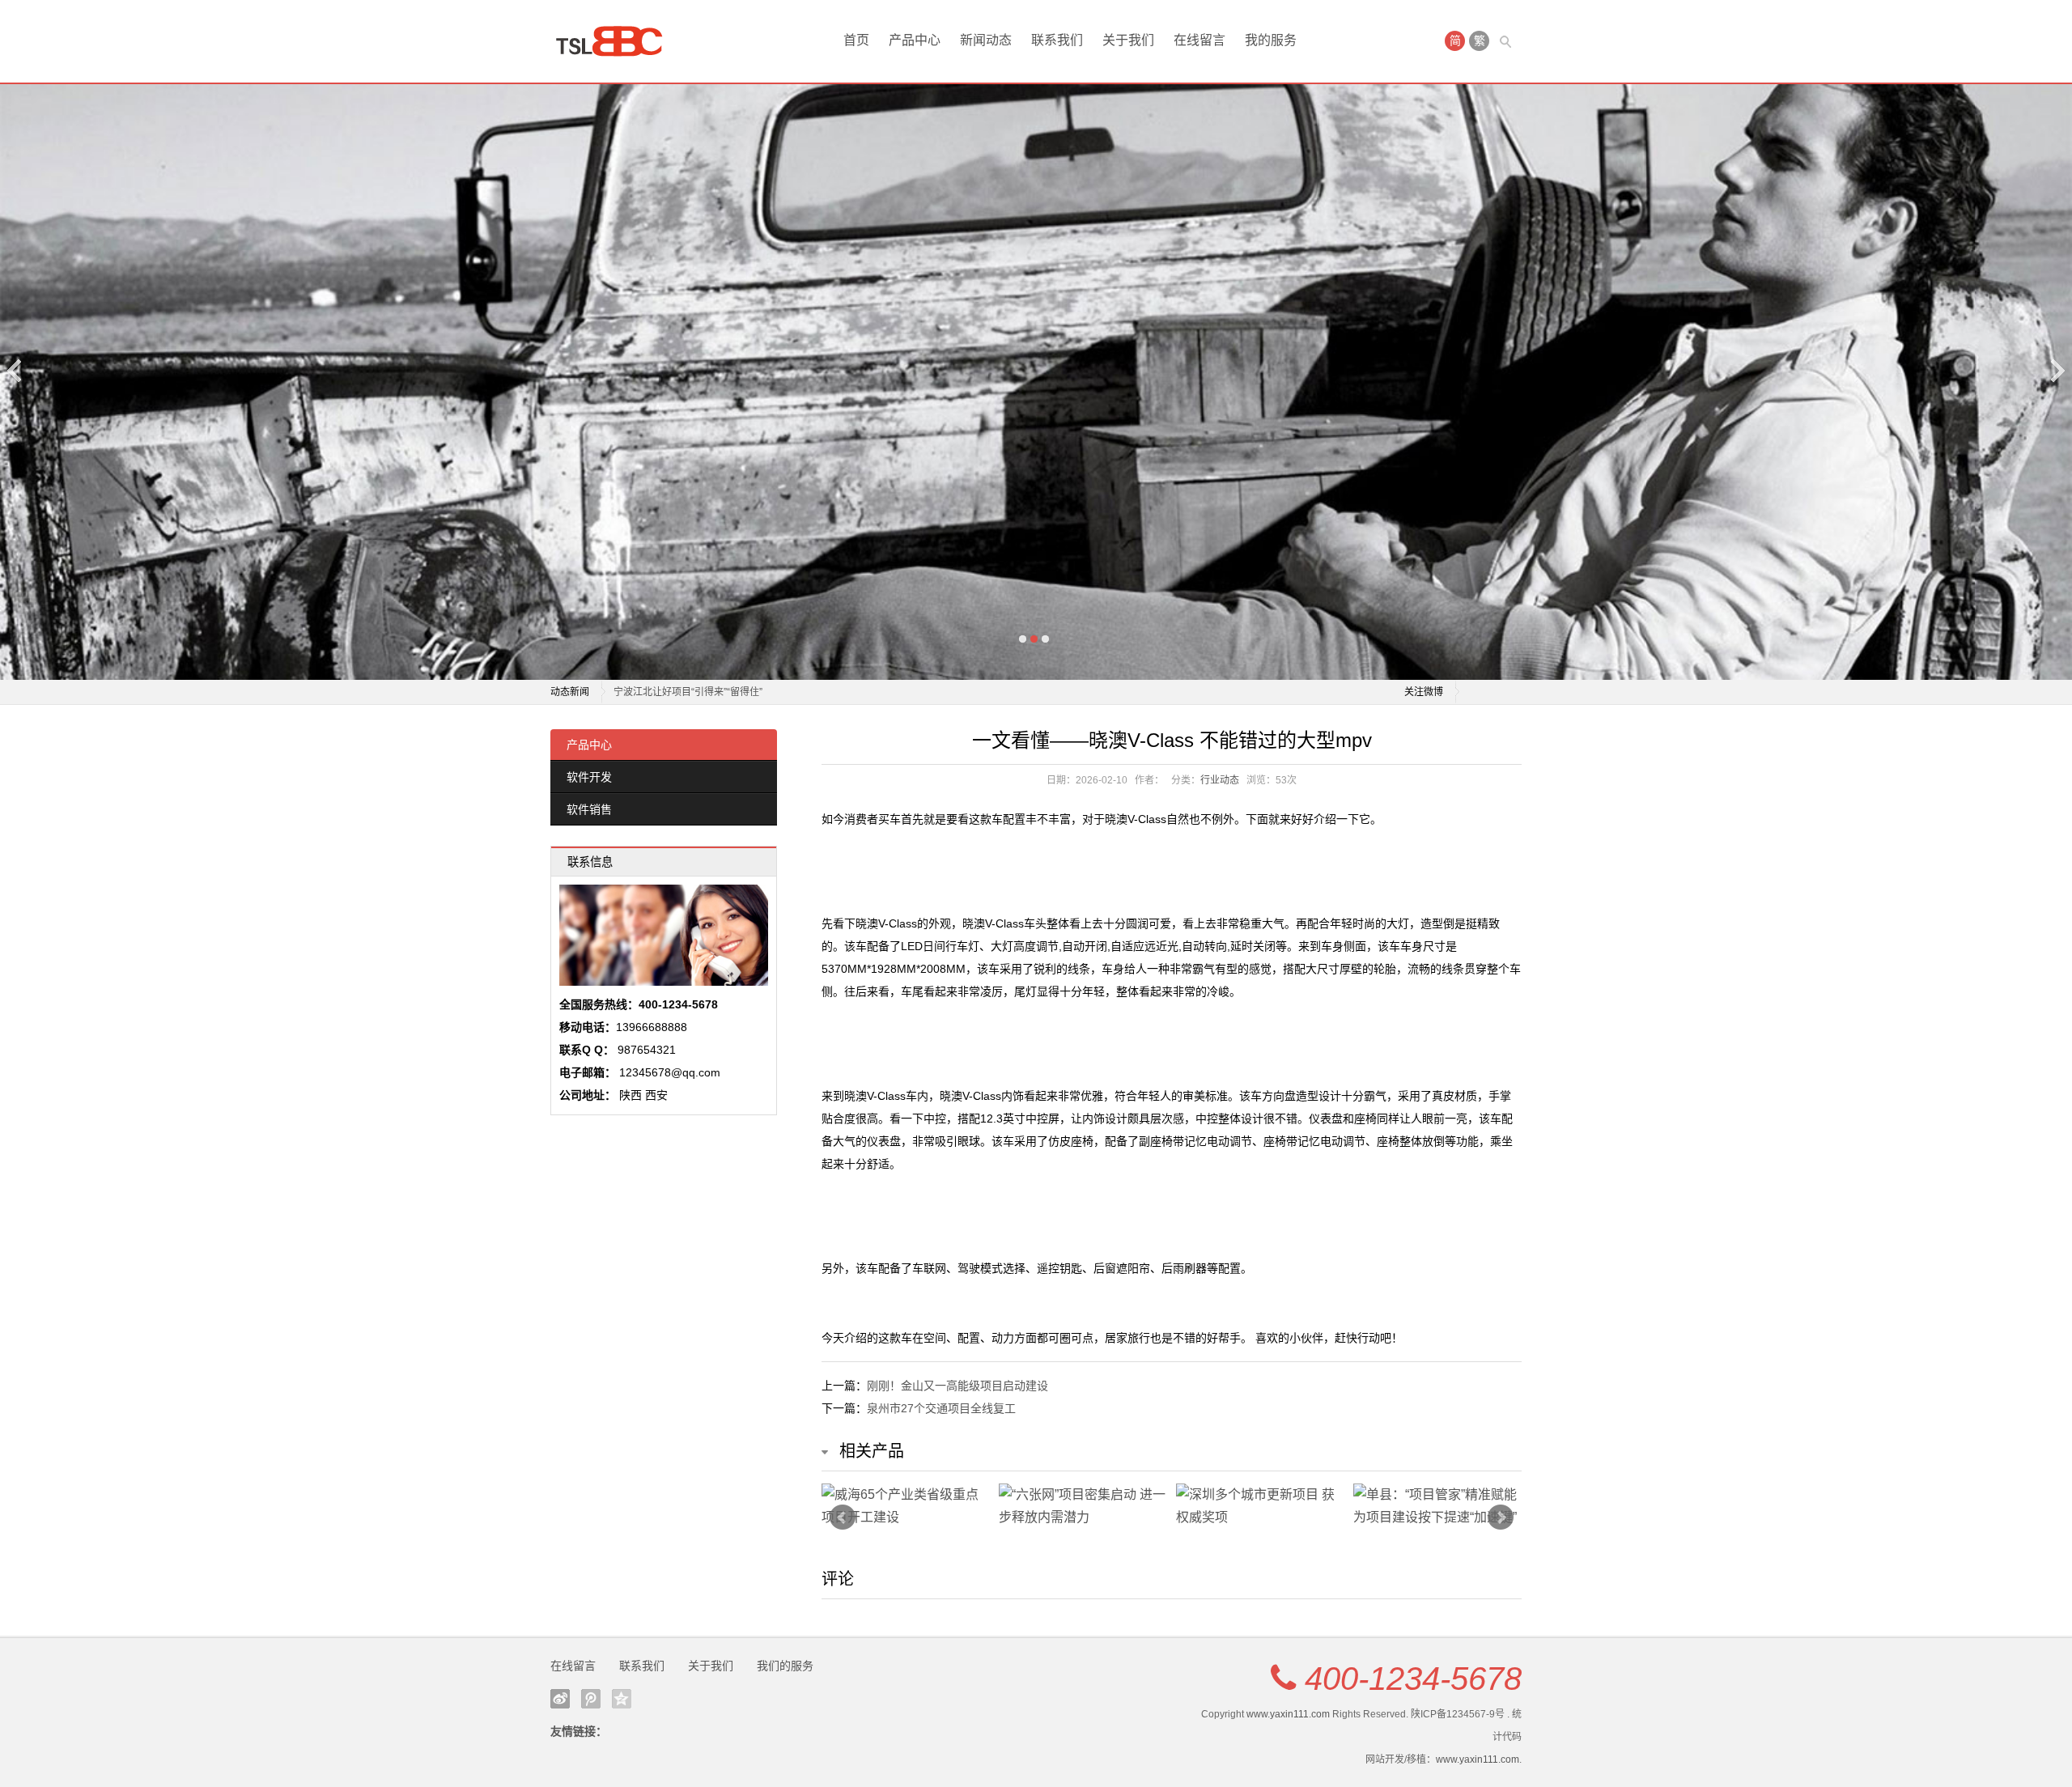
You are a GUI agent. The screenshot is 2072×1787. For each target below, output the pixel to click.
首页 (856, 40)
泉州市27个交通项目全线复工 (941, 1408)
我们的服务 (785, 1666)
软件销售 (589, 809)
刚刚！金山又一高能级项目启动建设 (957, 1386)
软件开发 (589, 777)
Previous (15, 370)
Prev (843, 1517)
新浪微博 (560, 1699)
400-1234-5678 (1413, 1679)
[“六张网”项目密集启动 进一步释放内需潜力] (1083, 1506)
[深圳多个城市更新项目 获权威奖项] (1261, 1506)
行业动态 (1220, 780)
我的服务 (1271, 40)
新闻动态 (986, 40)
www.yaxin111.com (1288, 1714)
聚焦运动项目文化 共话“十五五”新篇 (691, 692)
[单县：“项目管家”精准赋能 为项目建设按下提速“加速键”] (1438, 1506)
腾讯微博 (591, 1699)
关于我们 (1128, 40)
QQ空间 (622, 1699)
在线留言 (1199, 40)
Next (2057, 370)
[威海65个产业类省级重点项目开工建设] (906, 1506)
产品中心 (915, 40)
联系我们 (1057, 40)
